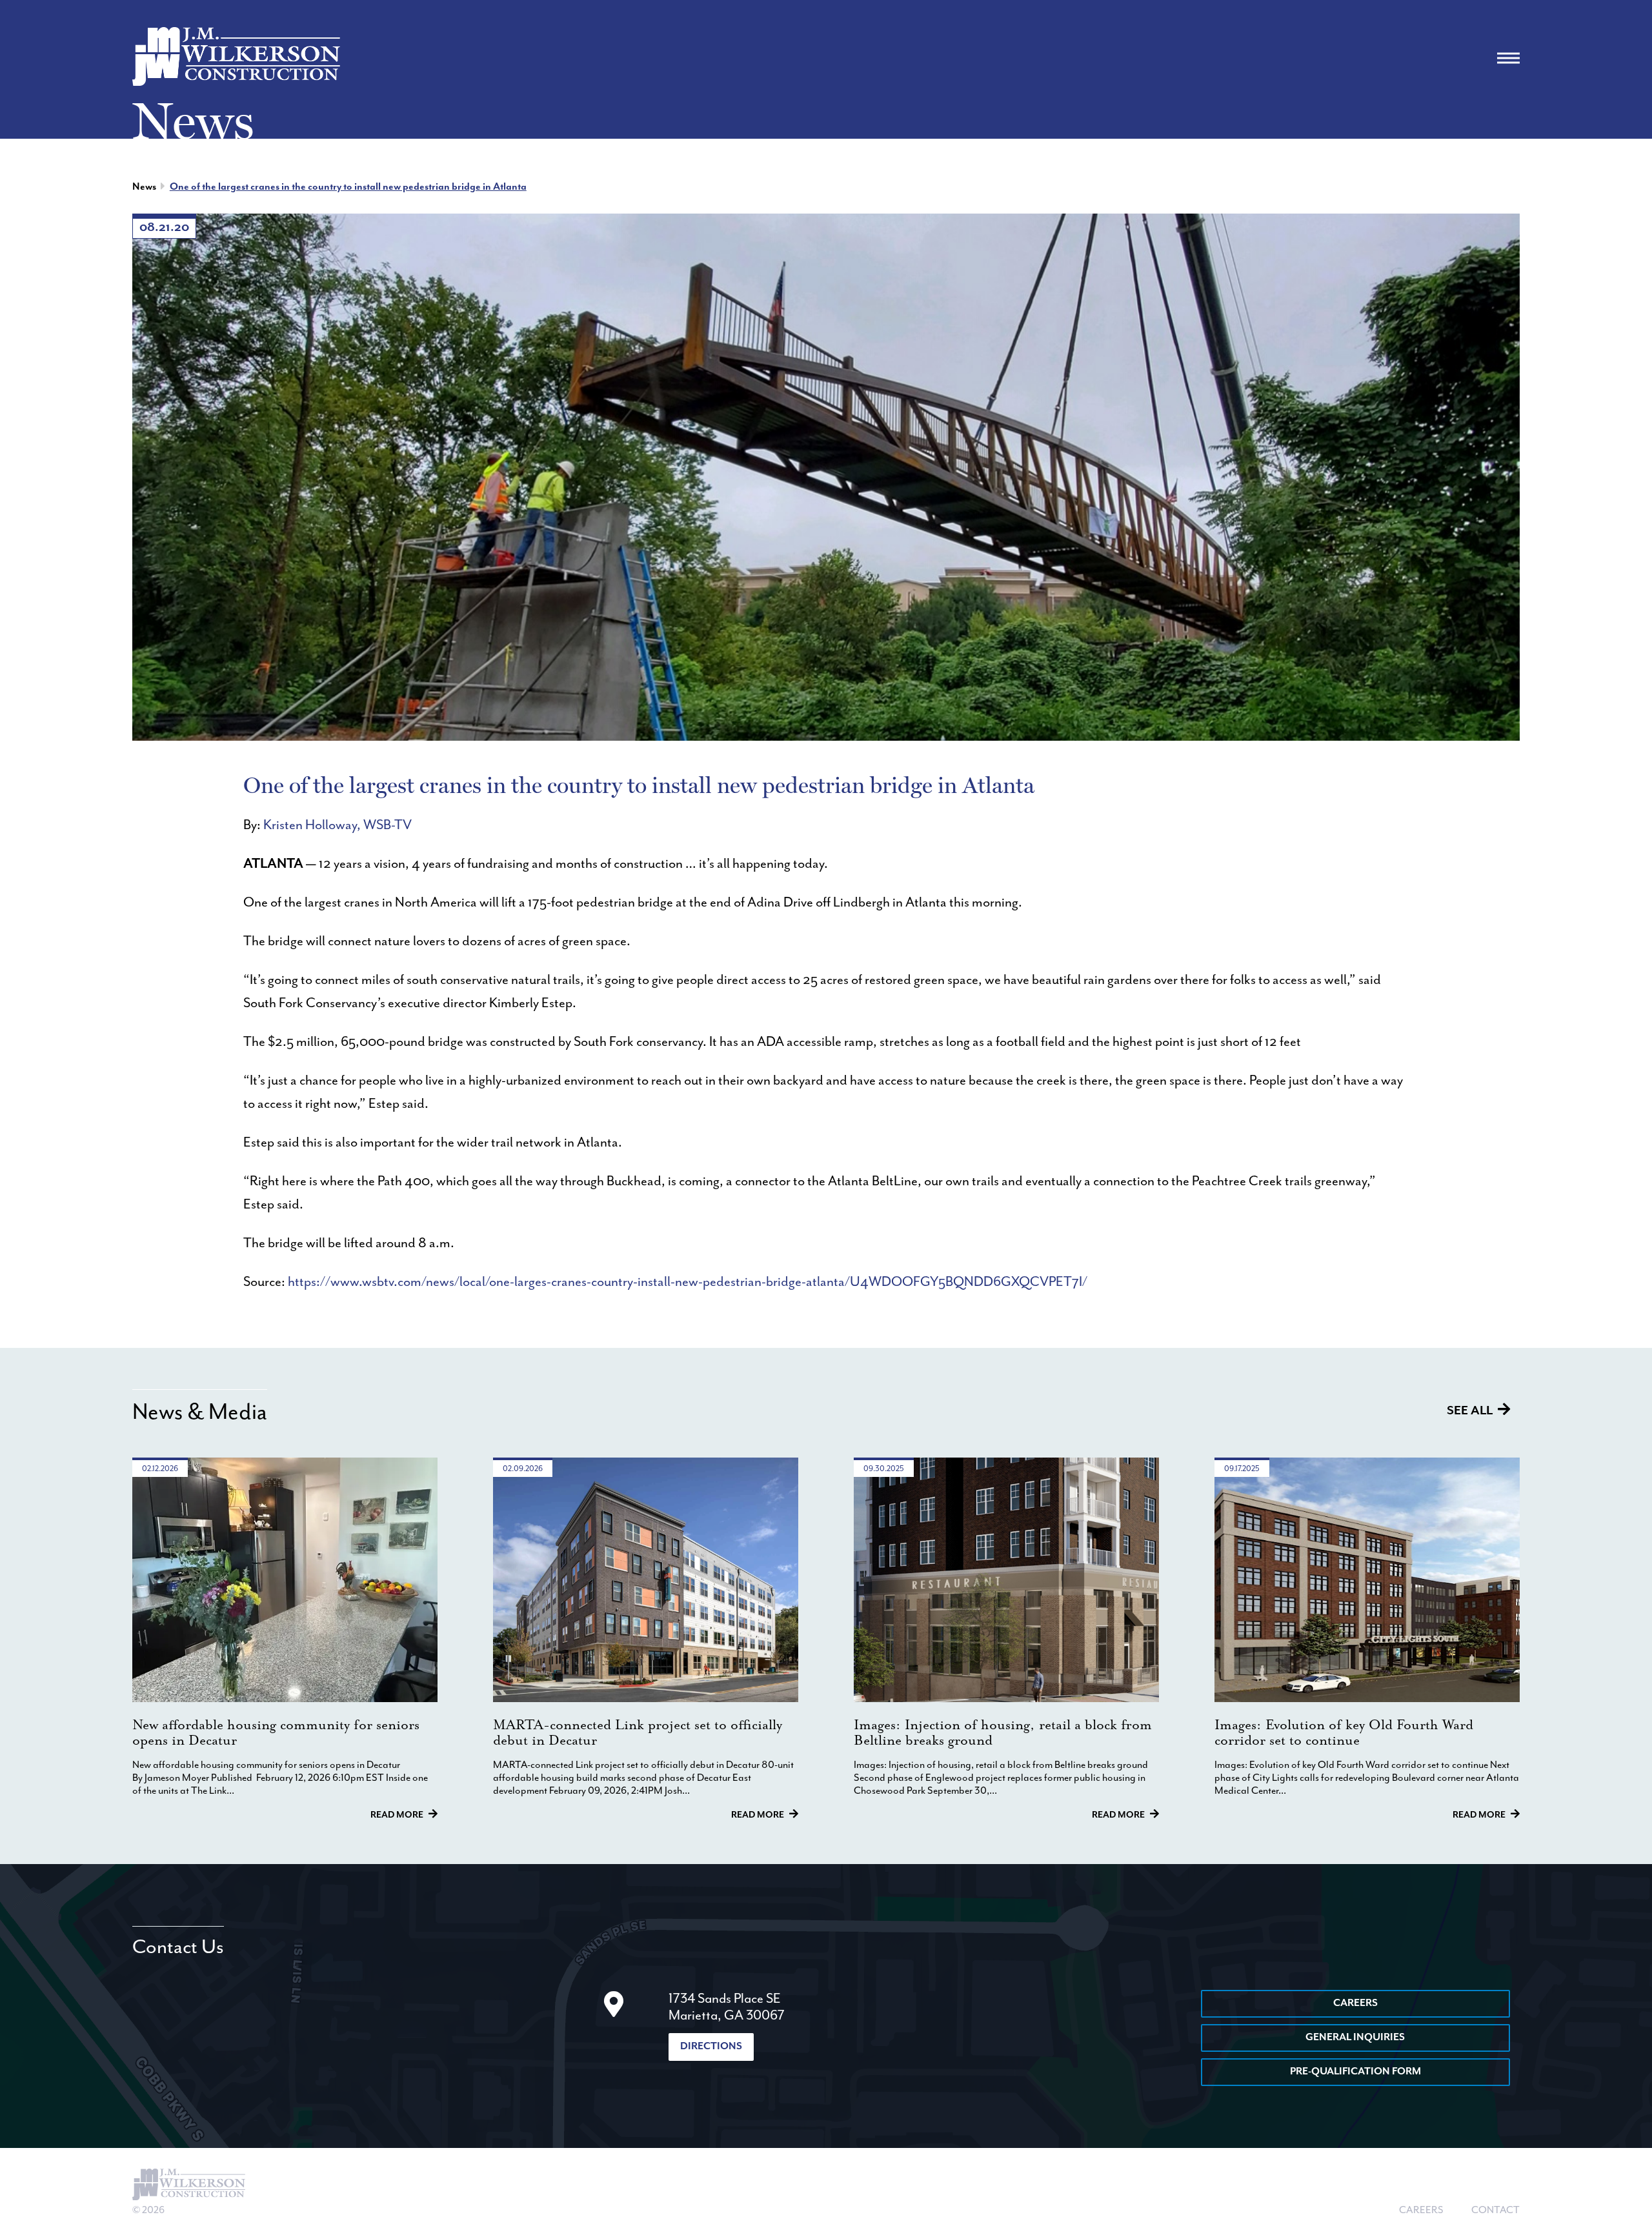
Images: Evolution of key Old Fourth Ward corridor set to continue (1344, 1733)
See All (1470, 1411)
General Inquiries (1355, 2038)
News (144, 187)
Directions (711, 2047)
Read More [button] (397, 1815)
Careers (1355, 2003)
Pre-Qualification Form (1355, 2072)
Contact (1496, 2211)
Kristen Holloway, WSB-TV (337, 825)
